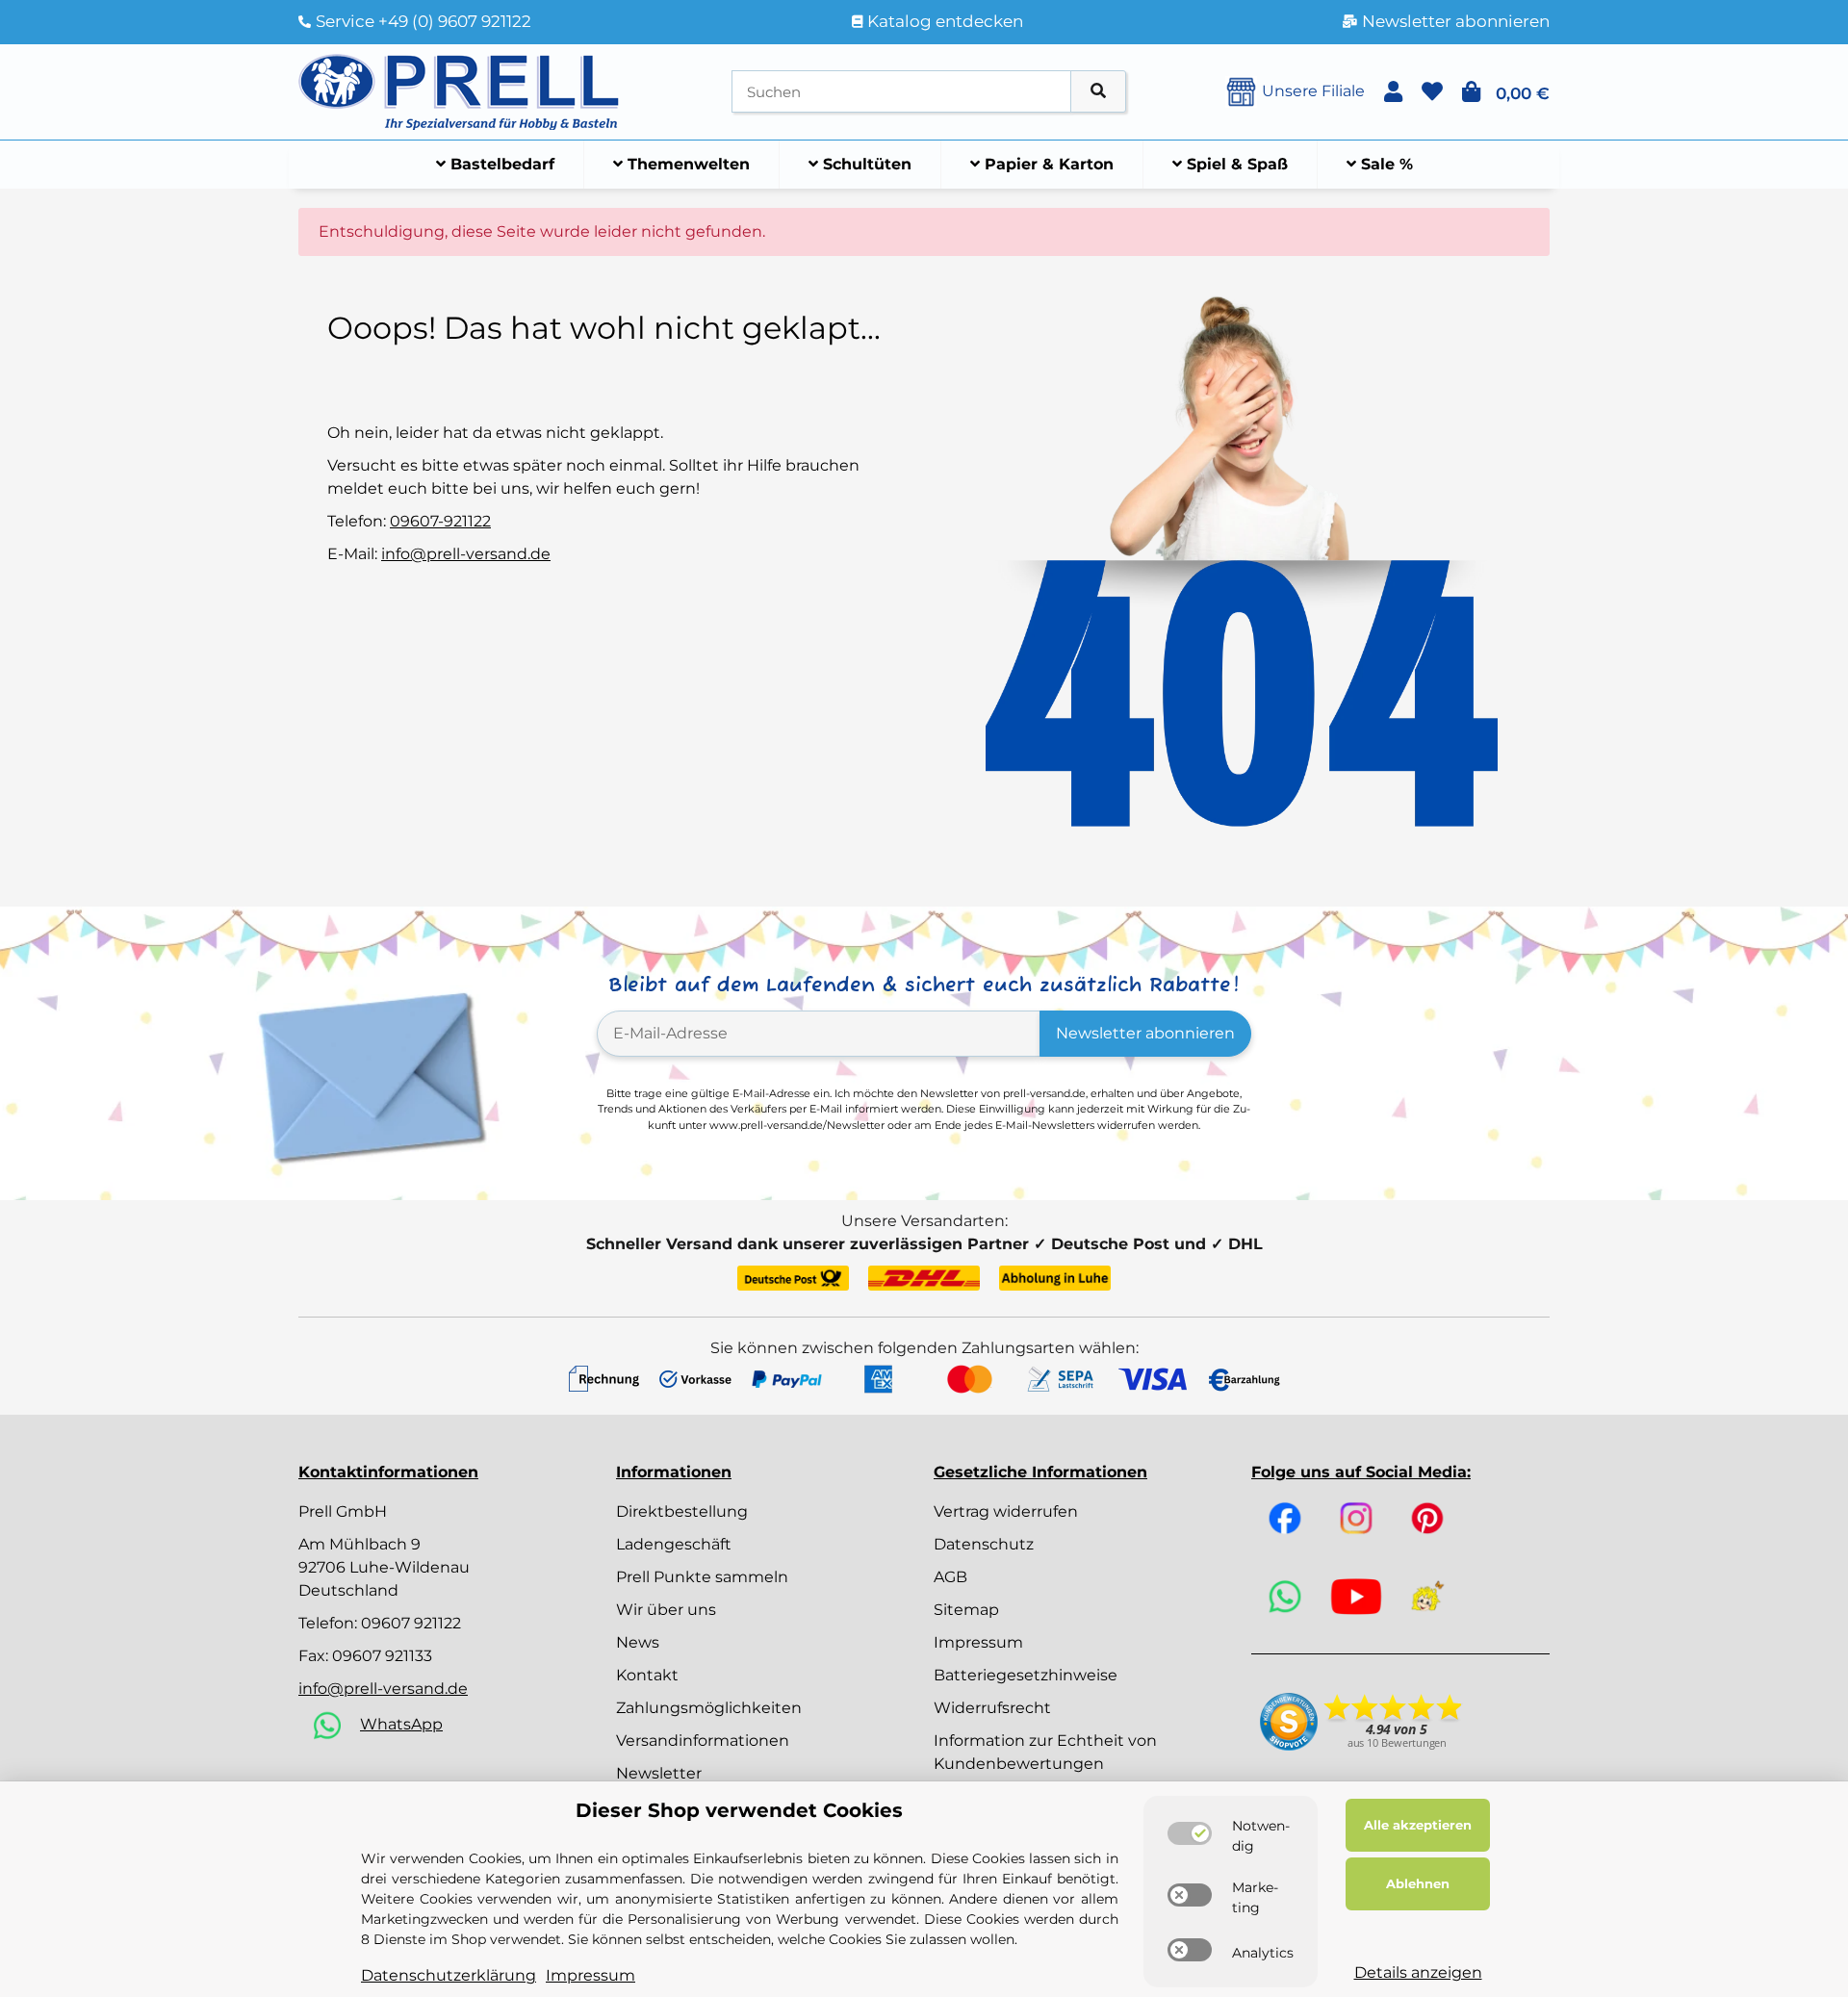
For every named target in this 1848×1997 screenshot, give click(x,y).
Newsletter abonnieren (1145, 1033)
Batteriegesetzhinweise (1026, 1675)
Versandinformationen (703, 1741)
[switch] (1190, 1833)
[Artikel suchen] (1098, 92)
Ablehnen (1418, 1883)
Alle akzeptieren (1418, 1825)
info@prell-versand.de (466, 554)
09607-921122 (440, 521)
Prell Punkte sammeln (702, 1577)
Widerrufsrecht (992, 1708)
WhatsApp (401, 1724)
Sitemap (966, 1610)
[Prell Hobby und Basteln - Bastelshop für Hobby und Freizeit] (459, 90)
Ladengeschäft (674, 1544)
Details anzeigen (1418, 1972)
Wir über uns (666, 1610)
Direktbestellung (682, 1511)
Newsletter (659, 1773)
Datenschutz (984, 1544)
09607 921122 (411, 1623)
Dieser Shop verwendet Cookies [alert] (739, 1810)
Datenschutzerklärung (449, 1975)
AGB (950, 1577)
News (638, 1642)
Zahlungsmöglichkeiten (709, 1708)
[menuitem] (496, 165)
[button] (1393, 92)
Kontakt (647, 1675)
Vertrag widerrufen (1006, 1511)
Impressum (978, 1642)
